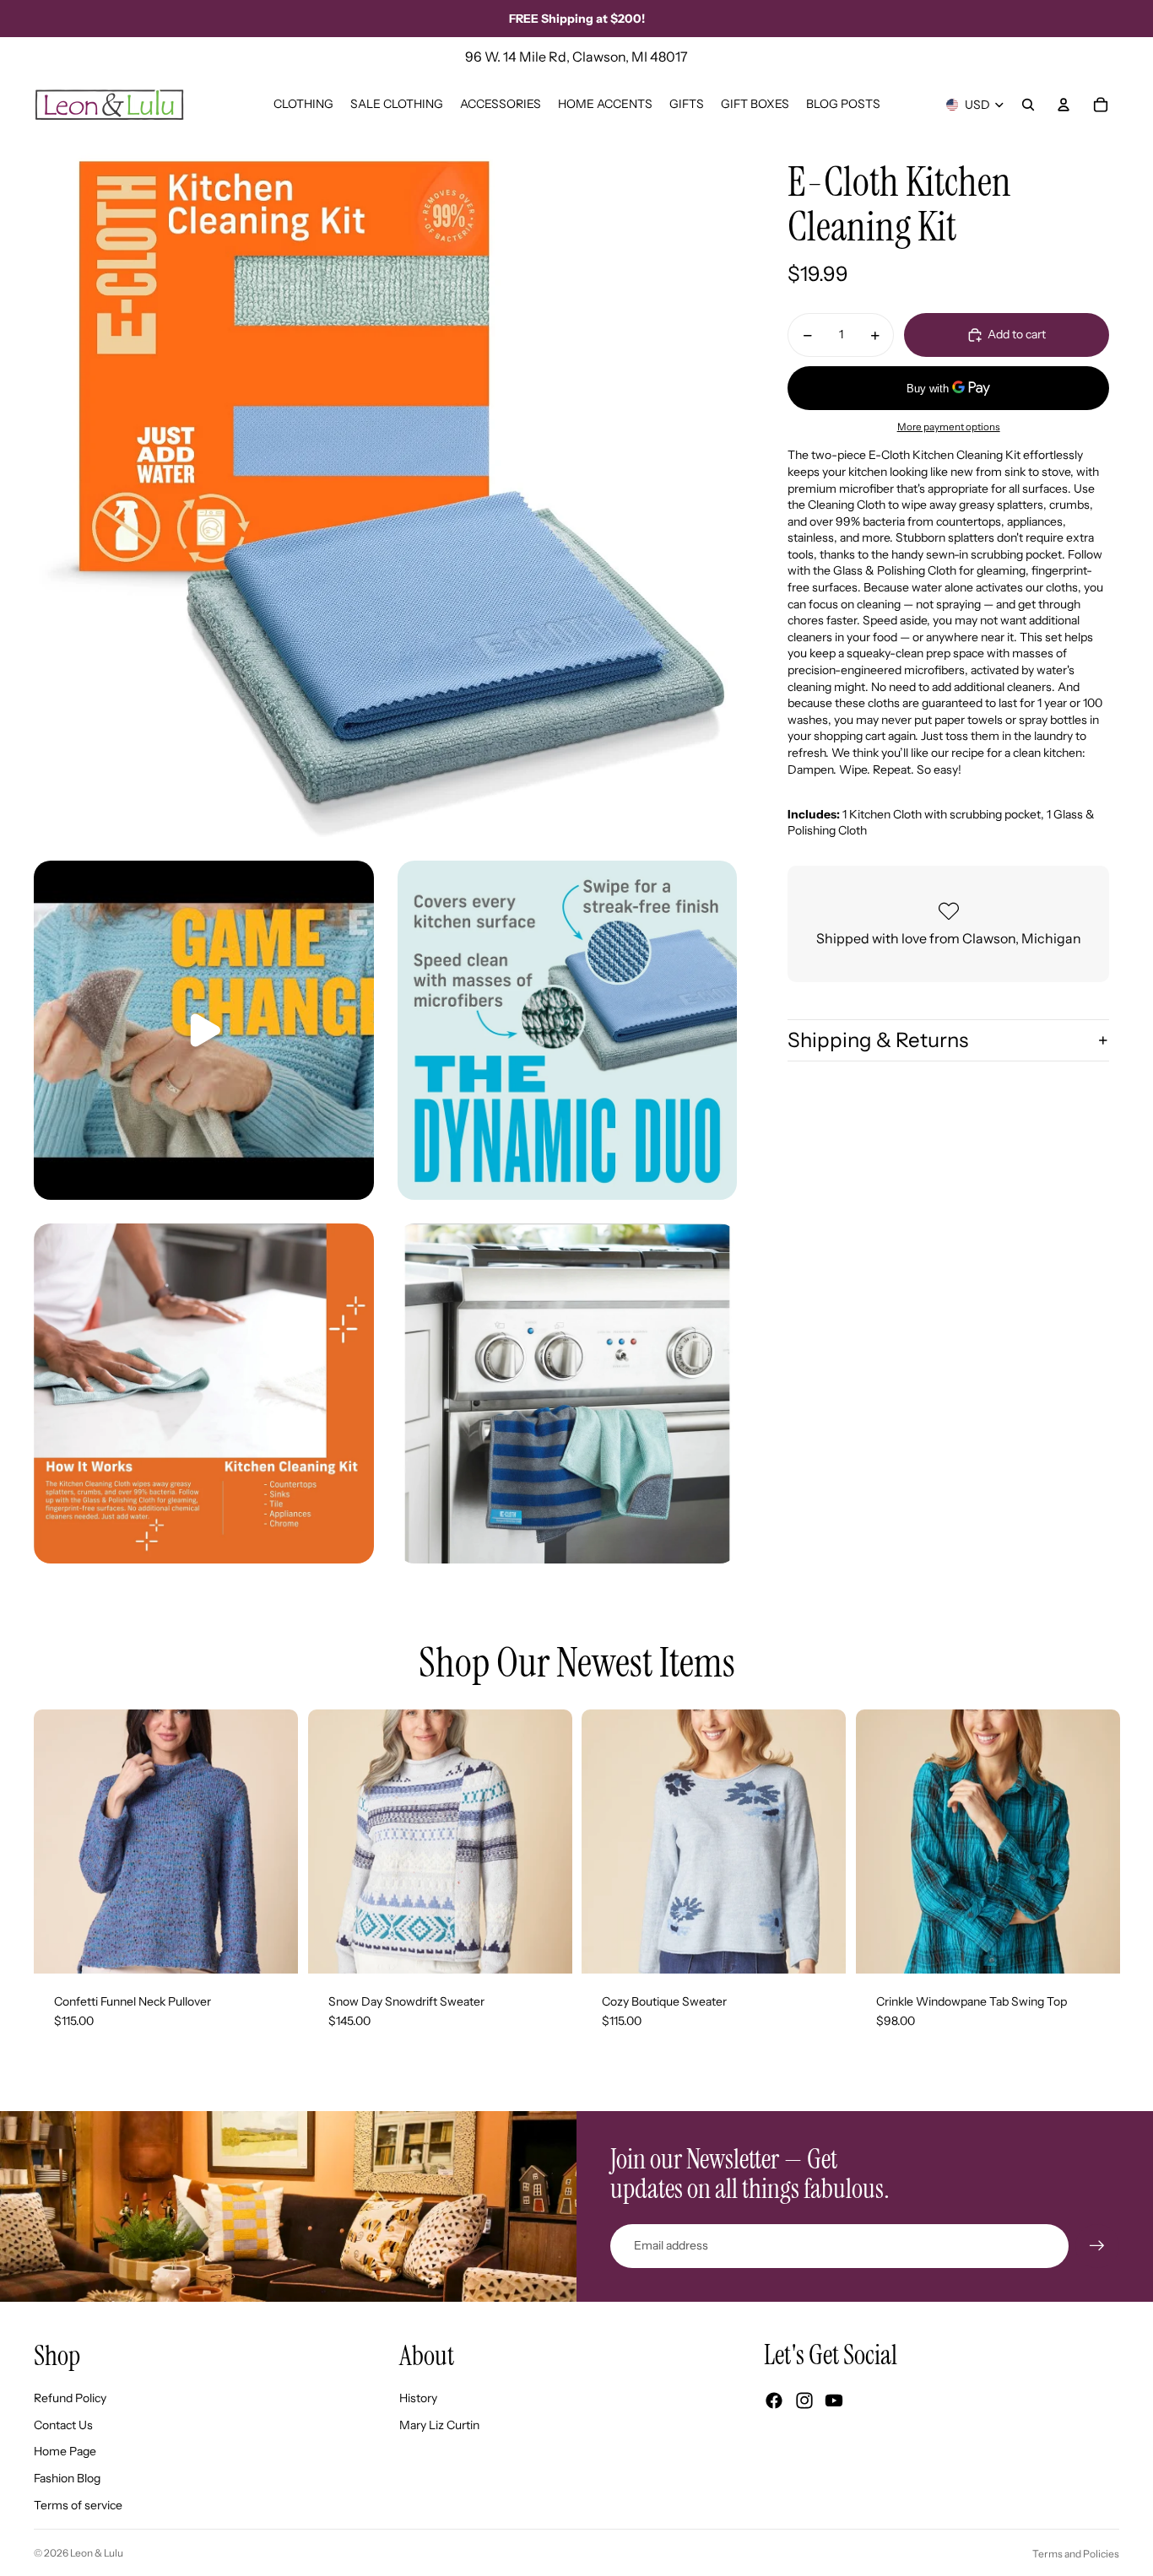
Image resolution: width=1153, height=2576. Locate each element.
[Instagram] (804, 2400)
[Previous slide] (59, 1841)
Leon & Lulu (97, 2553)
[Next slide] (273, 1841)
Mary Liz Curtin (439, 2425)
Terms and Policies (1076, 2554)
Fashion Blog (67, 2478)
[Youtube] (834, 2400)
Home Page (65, 2451)
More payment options (949, 427)
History (418, 2398)
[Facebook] (774, 2400)
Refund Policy (70, 2398)
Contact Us (63, 2425)
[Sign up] (1097, 2246)
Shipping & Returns (878, 1040)
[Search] (1028, 105)
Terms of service (78, 2505)
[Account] (1064, 105)
